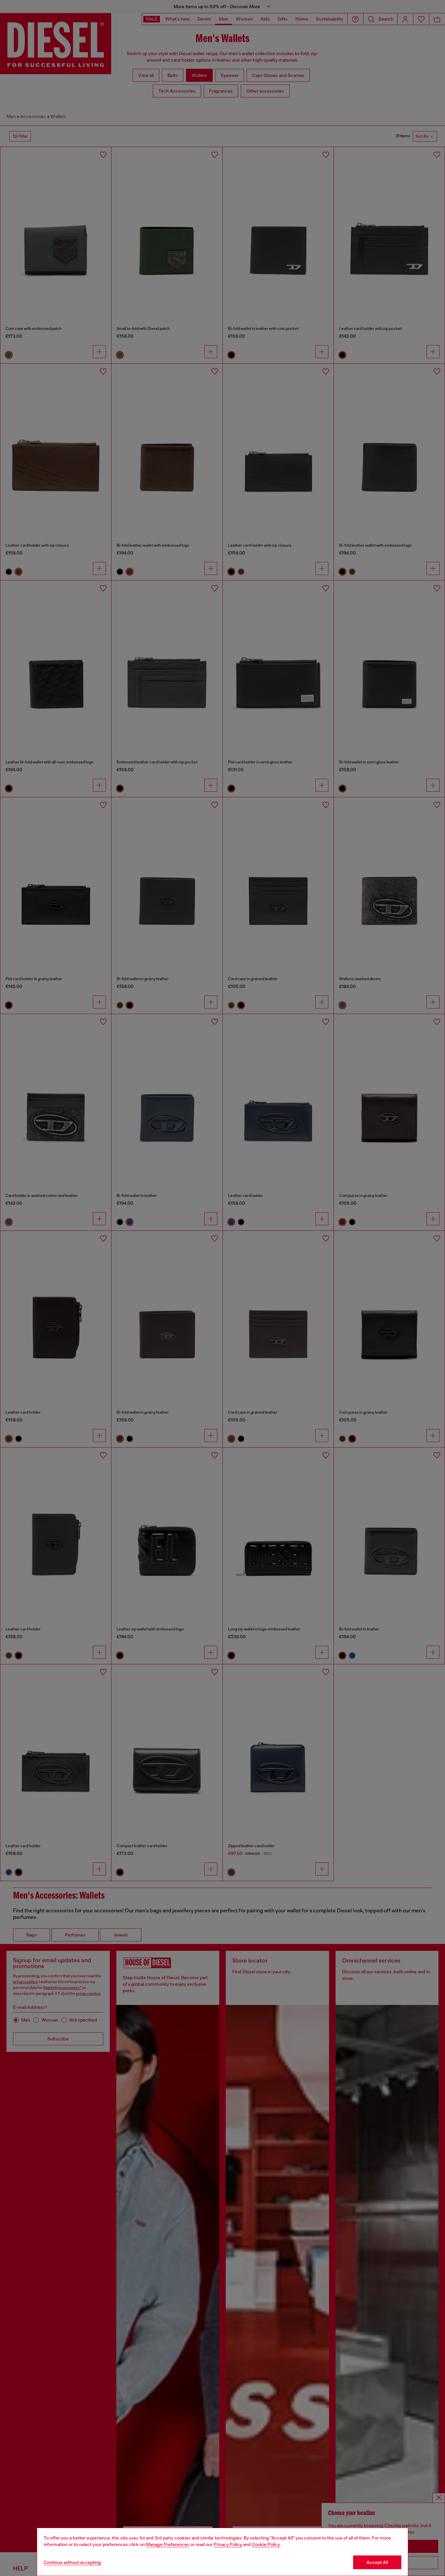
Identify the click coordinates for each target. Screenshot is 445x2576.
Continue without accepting (72, 2562)
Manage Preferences (168, 2544)
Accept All (377, 2562)
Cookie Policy (266, 2544)
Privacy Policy (228, 2544)
